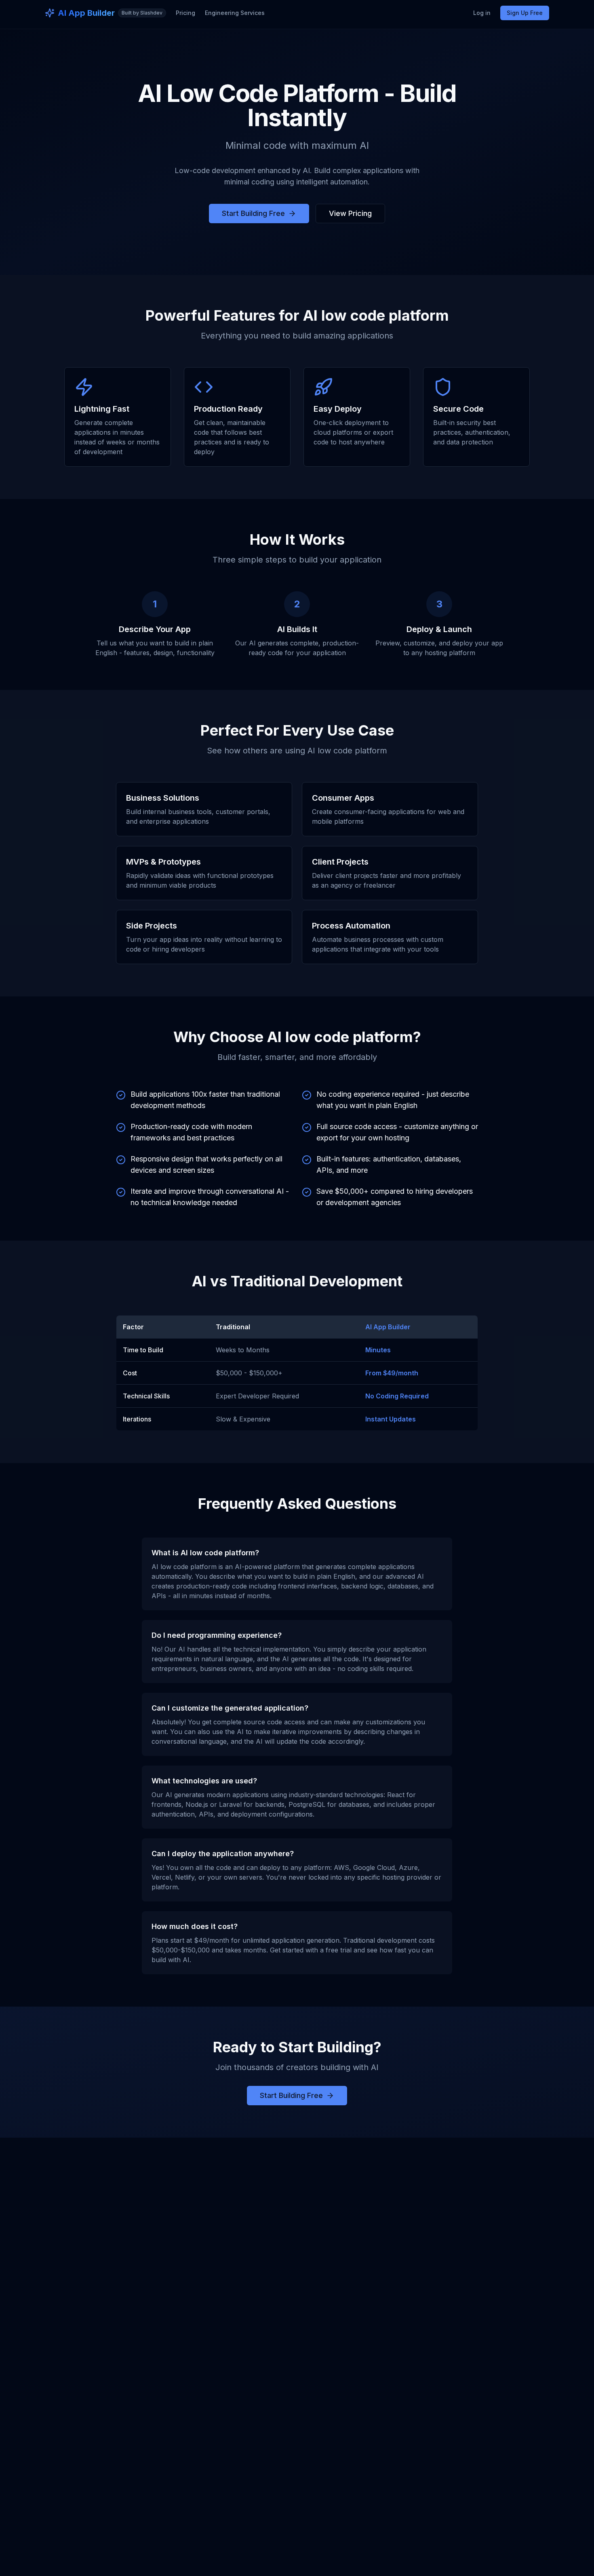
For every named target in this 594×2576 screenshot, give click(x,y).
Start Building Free (253, 213)
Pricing (185, 13)
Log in (482, 13)
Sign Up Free (525, 13)
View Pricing (350, 213)
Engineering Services (235, 13)
